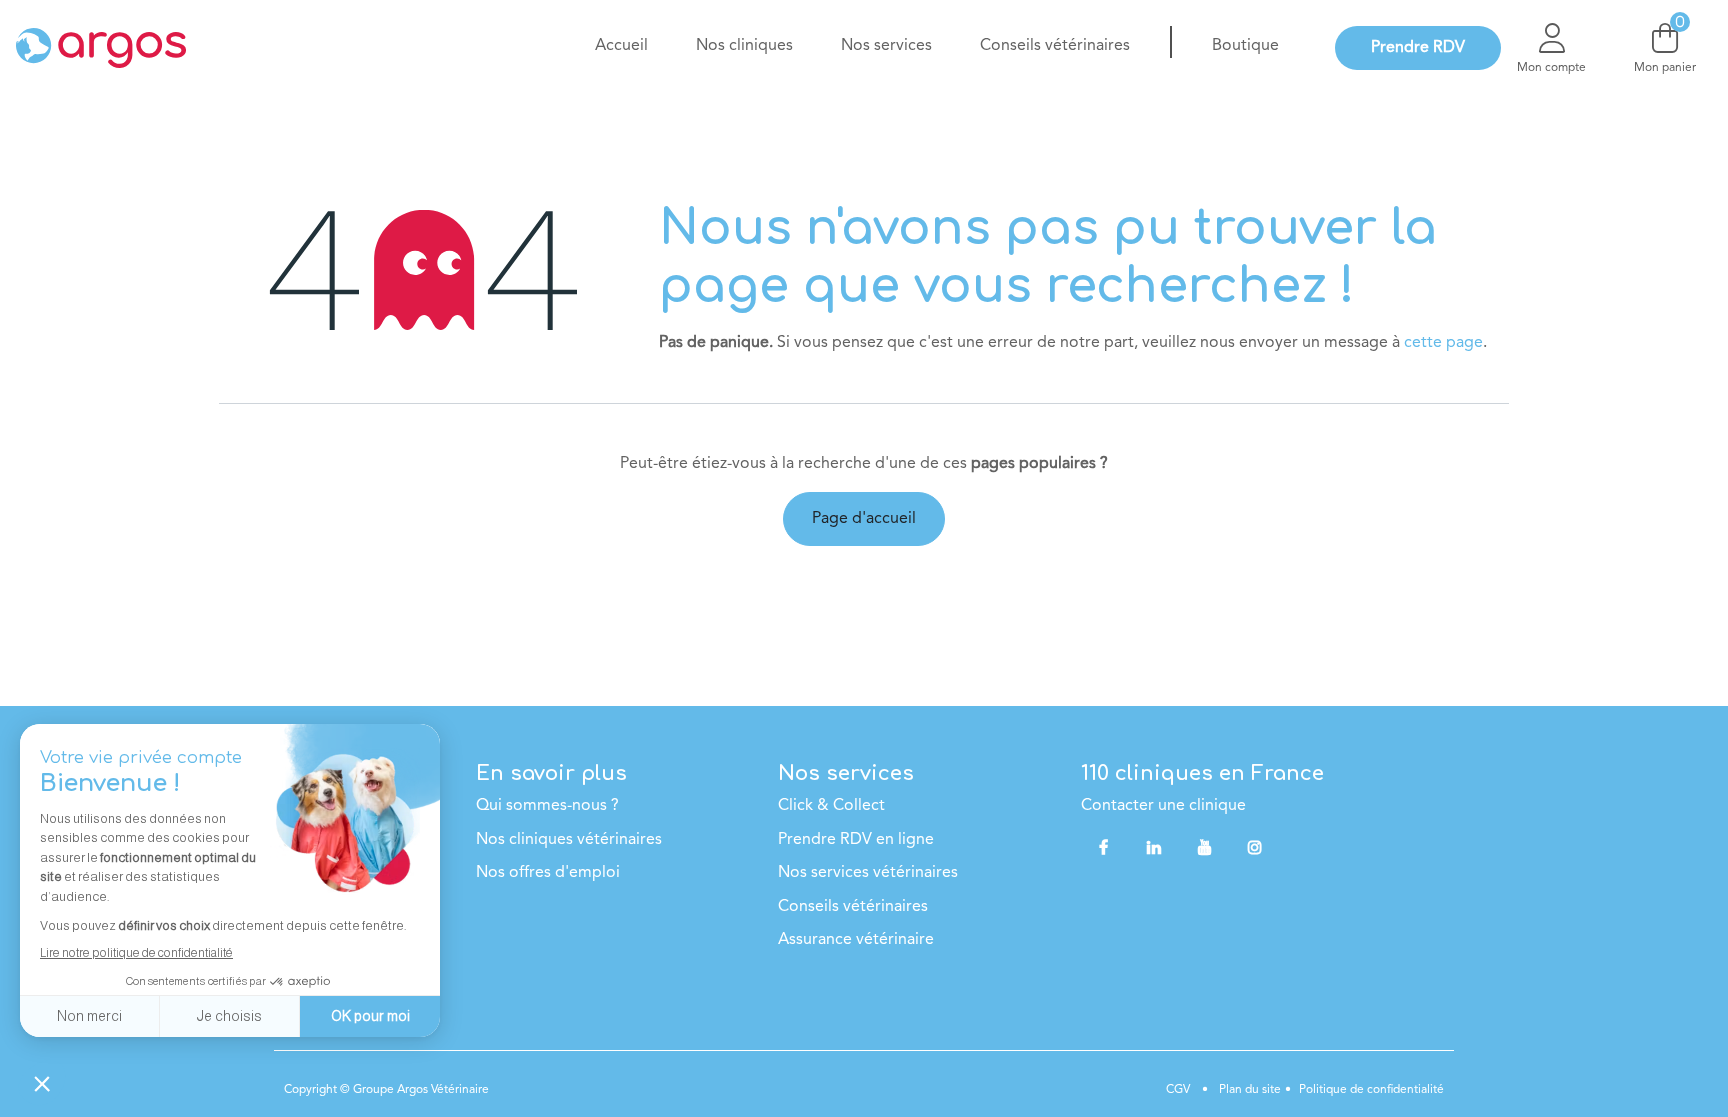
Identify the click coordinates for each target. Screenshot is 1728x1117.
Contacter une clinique (1163, 806)
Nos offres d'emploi (548, 873)
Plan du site (1248, 1090)
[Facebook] (1104, 847)
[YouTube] (1205, 847)
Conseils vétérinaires (853, 907)
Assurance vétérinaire (856, 940)
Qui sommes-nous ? (547, 806)
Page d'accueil (864, 519)
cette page (1443, 343)
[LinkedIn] (1154, 847)
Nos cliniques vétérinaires (569, 840)
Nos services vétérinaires (868, 873)
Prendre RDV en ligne (856, 840)
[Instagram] (1255, 847)
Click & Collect (831, 806)
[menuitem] (621, 46)
